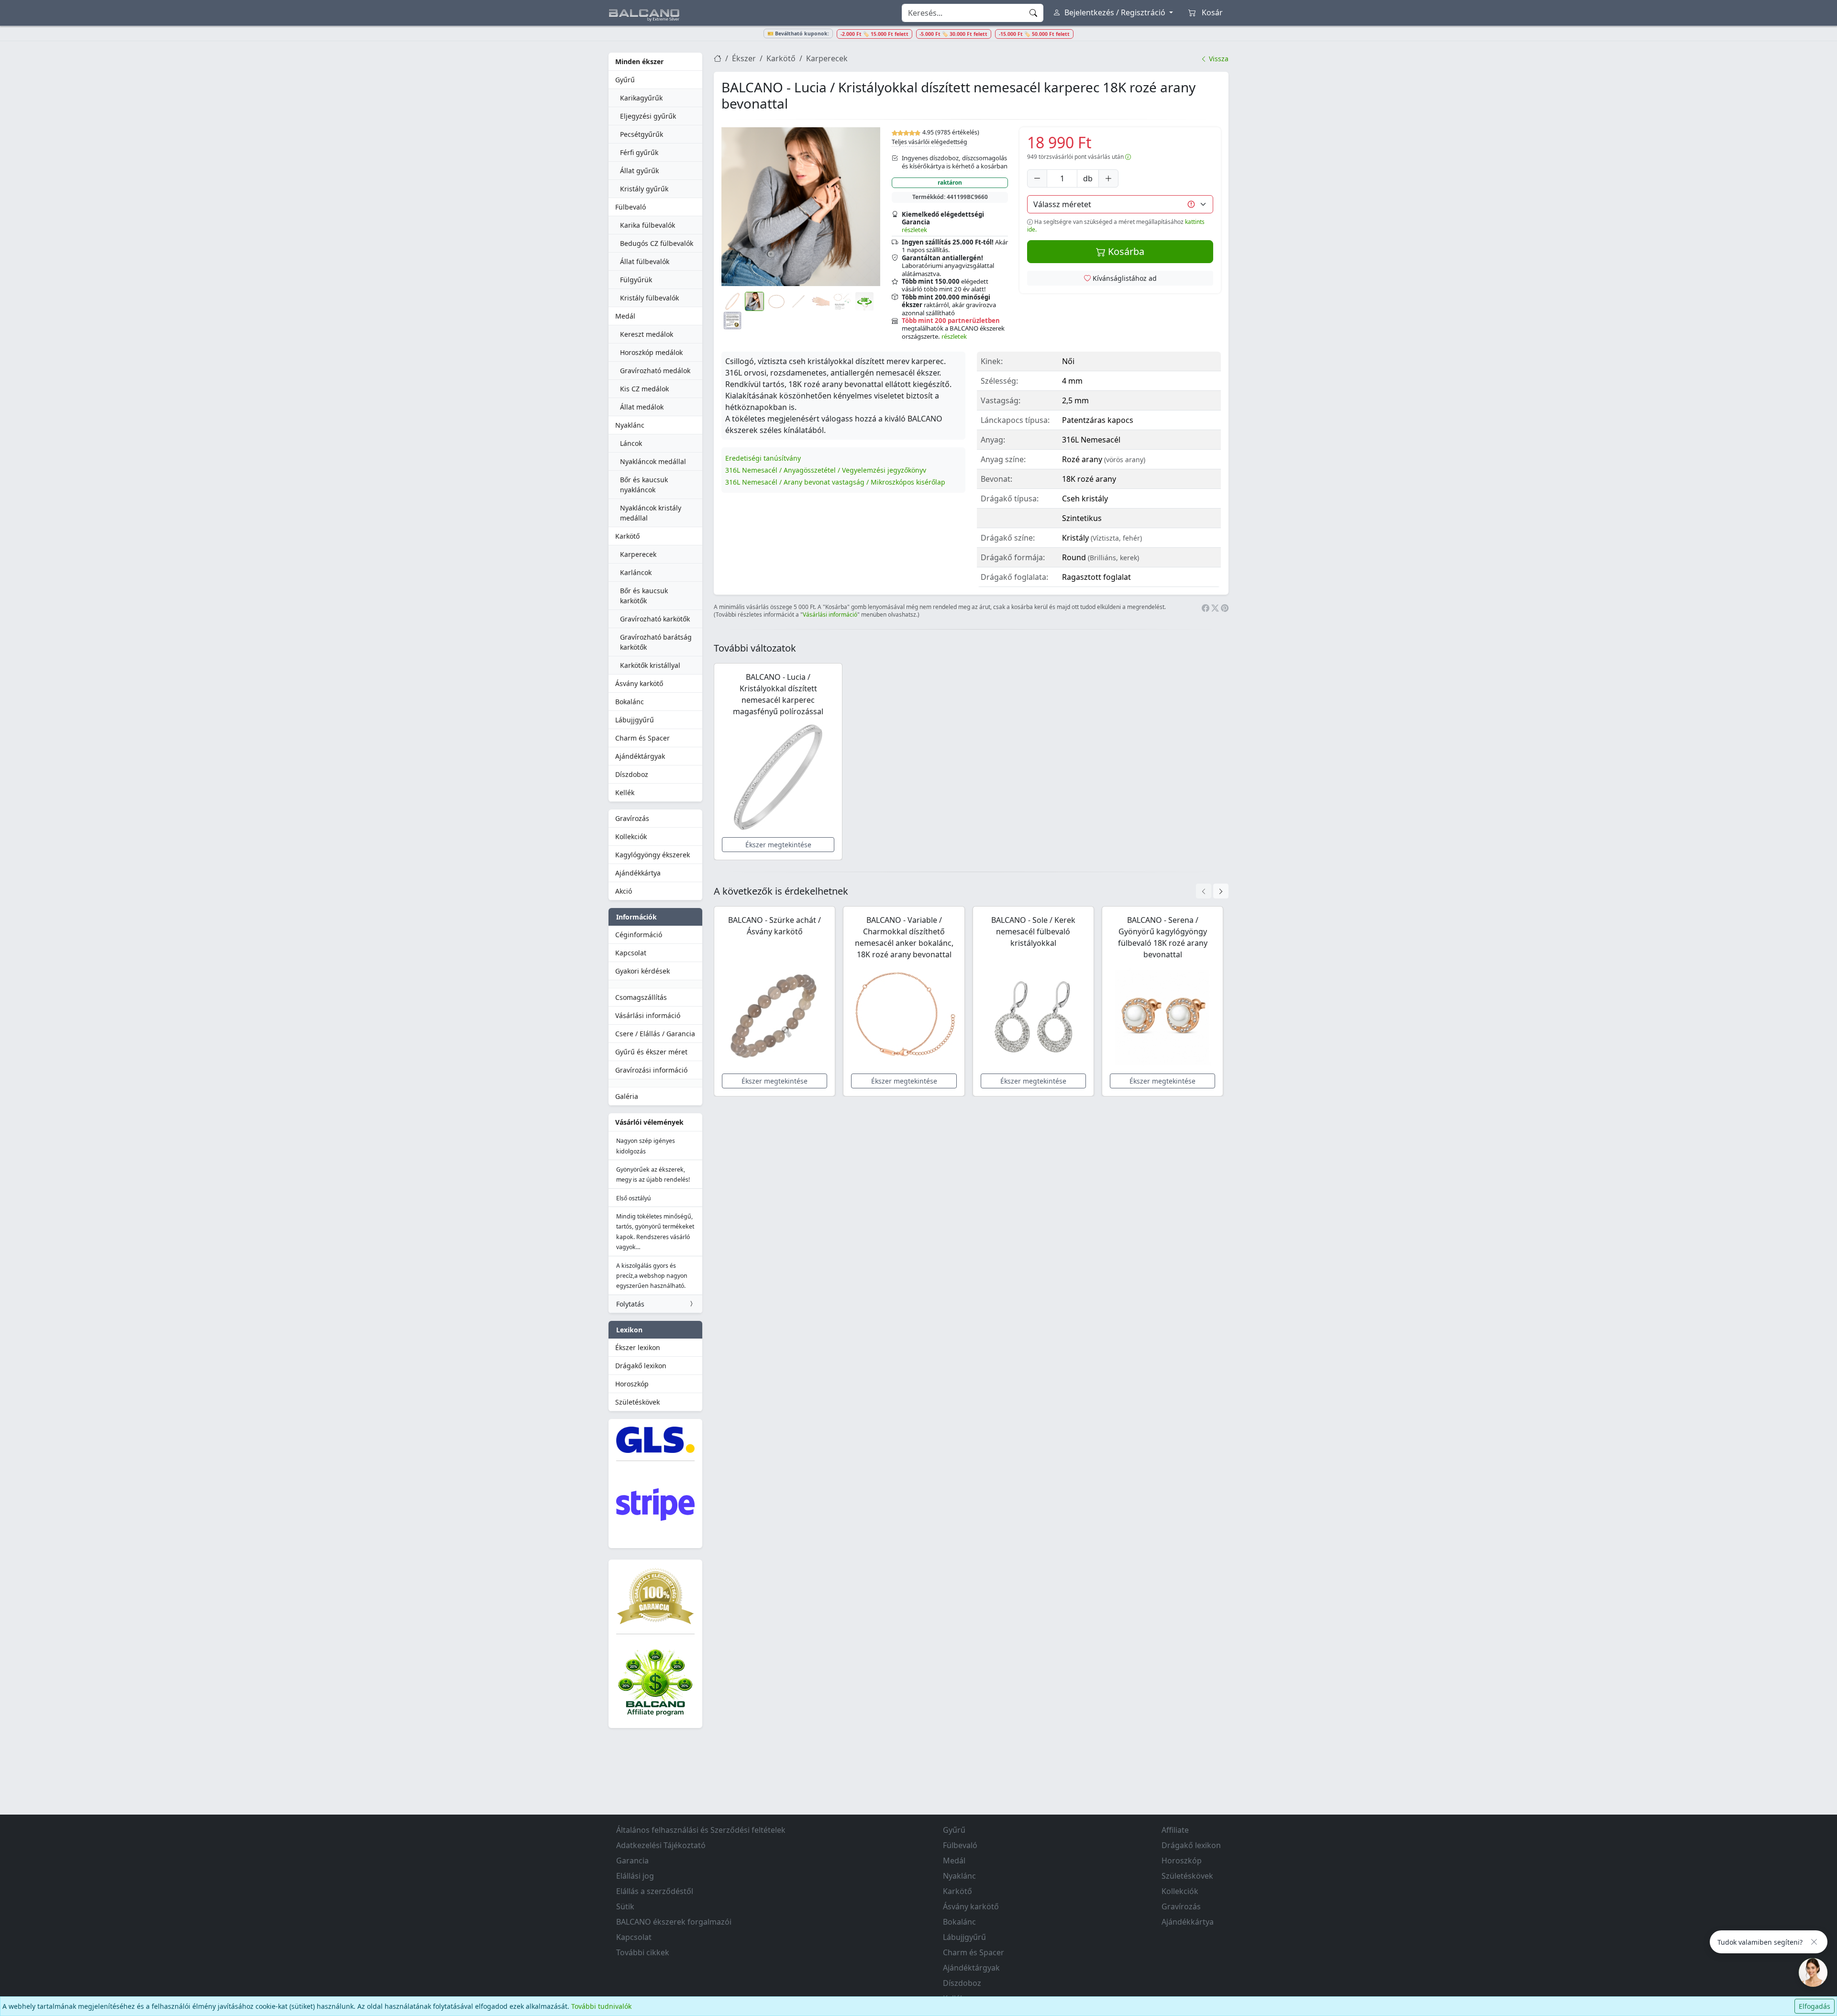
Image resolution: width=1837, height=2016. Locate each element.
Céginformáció (639, 935)
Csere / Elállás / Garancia (655, 1034)
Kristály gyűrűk (644, 189)
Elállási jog (635, 1876)
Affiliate (1175, 1830)
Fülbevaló (631, 207)
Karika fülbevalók (647, 225)
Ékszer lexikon (638, 1347)
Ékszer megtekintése (778, 845)
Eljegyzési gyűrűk (648, 116)
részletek (914, 230)
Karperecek (638, 554)
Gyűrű (625, 80)
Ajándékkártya (638, 873)
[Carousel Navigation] (1212, 891)
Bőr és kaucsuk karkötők (644, 596)
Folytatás (630, 1304)
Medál (625, 316)
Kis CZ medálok (644, 389)
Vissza (1218, 59)
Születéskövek (637, 1402)
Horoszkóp (632, 1384)
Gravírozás (632, 818)
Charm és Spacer (642, 738)
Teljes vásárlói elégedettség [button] (930, 142)
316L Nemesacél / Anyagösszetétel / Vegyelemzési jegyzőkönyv (826, 470)
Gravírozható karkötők (655, 619)
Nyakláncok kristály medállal (651, 513)
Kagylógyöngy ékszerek (653, 855)
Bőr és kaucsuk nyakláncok (644, 485)
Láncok (631, 443)
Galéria (627, 1096)
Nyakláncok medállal (653, 461)
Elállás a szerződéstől (655, 1891)
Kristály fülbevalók (649, 298)
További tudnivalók (601, 2006)
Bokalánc (630, 702)
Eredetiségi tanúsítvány (763, 458)
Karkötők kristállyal (650, 665)
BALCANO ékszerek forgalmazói (674, 1922)
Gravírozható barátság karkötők (656, 642)
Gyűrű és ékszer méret (651, 1052)
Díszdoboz (632, 774)
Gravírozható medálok (655, 371)
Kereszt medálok (647, 334)
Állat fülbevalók (645, 261)
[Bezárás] (1814, 1942)
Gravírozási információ (651, 1070)
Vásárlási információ (648, 1015)
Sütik (625, 1906)
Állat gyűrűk (639, 171)
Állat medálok (642, 407)
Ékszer (744, 58)
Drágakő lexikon (641, 1366)
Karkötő (627, 536)
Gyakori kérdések (642, 971)
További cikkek (643, 1952)
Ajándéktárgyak (640, 756)
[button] (801, 207)
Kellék (625, 792)
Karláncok (636, 572)
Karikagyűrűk (641, 98)
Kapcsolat (631, 953)
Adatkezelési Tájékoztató (661, 1845)
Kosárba (1125, 251)
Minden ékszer (639, 61)
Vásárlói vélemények (649, 1122)
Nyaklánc (630, 425)
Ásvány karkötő (639, 683)
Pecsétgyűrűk (642, 134)
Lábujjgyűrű (635, 720)
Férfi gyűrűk (639, 152)
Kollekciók (631, 836)
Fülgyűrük (636, 280)
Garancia (632, 1861)
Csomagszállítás (641, 997)
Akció (624, 891)
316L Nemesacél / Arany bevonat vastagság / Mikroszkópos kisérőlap (835, 482)
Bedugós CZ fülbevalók (657, 243)
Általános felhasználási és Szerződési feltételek (701, 1830)
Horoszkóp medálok (651, 352)
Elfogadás (1815, 2006)
